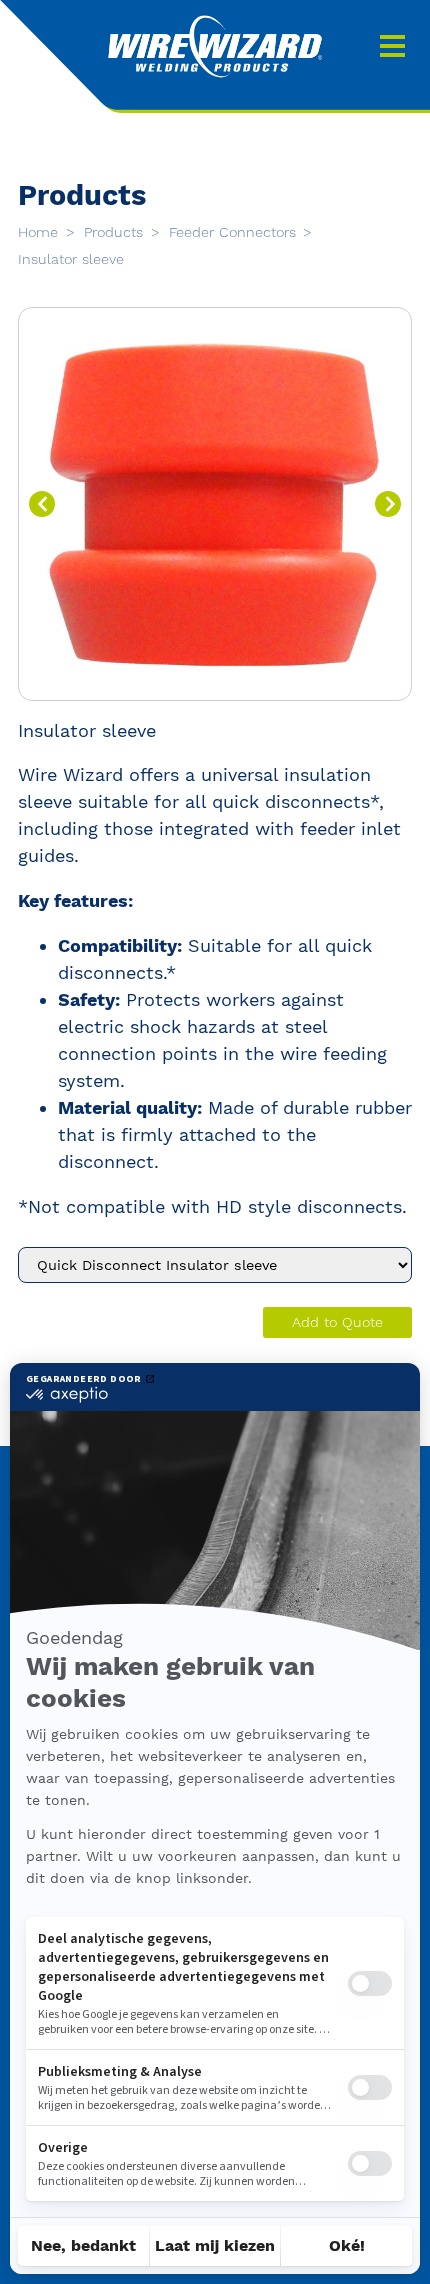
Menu (392, 46)
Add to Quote (337, 1322)
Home (40, 232)
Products (116, 232)
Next (388, 504)
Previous (42, 504)
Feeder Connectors (235, 232)
